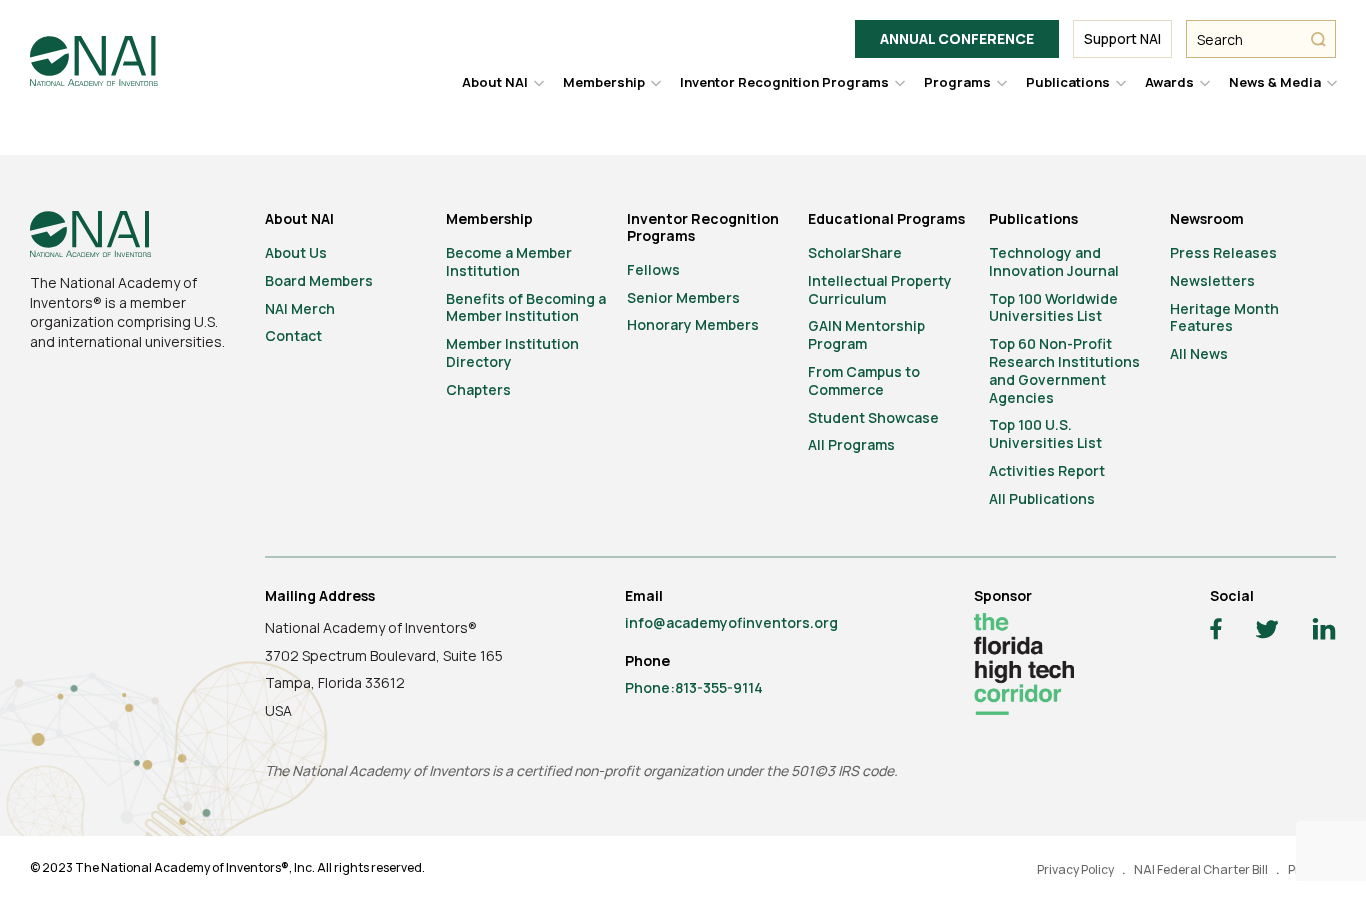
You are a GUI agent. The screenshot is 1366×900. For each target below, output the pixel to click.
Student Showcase (873, 417)
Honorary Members (693, 324)
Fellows (653, 269)
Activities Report (1047, 470)
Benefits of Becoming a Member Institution (526, 307)
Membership (604, 82)
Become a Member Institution (509, 261)
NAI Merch (300, 308)
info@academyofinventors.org (731, 622)
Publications (1068, 82)
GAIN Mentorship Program (866, 334)
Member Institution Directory (512, 352)
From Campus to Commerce (864, 380)
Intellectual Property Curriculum (880, 289)
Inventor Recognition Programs (784, 82)
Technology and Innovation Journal (1054, 261)
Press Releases (1223, 252)
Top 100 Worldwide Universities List (1053, 307)
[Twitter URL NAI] (1267, 632)
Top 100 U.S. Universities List (1045, 433)
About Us (296, 252)
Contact (293, 335)
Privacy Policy (1075, 869)
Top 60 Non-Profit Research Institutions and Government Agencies (1064, 370)
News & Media (1275, 82)
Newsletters (1212, 280)
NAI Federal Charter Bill (1201, 869)
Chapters (478, 389)
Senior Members (683, 297)
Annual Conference (957, 38)
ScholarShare (855, 252)
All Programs (851, 444)
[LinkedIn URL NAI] (1324, 631)
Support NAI (1122, 38)
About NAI (495, 82)
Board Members (319, 280)
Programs (957, 82)
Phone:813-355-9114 (694, 687)
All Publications (1042, 498)
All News (1199, 353)
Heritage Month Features (1224, 317)
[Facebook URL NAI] (1216, 631)
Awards (1169, 82)
